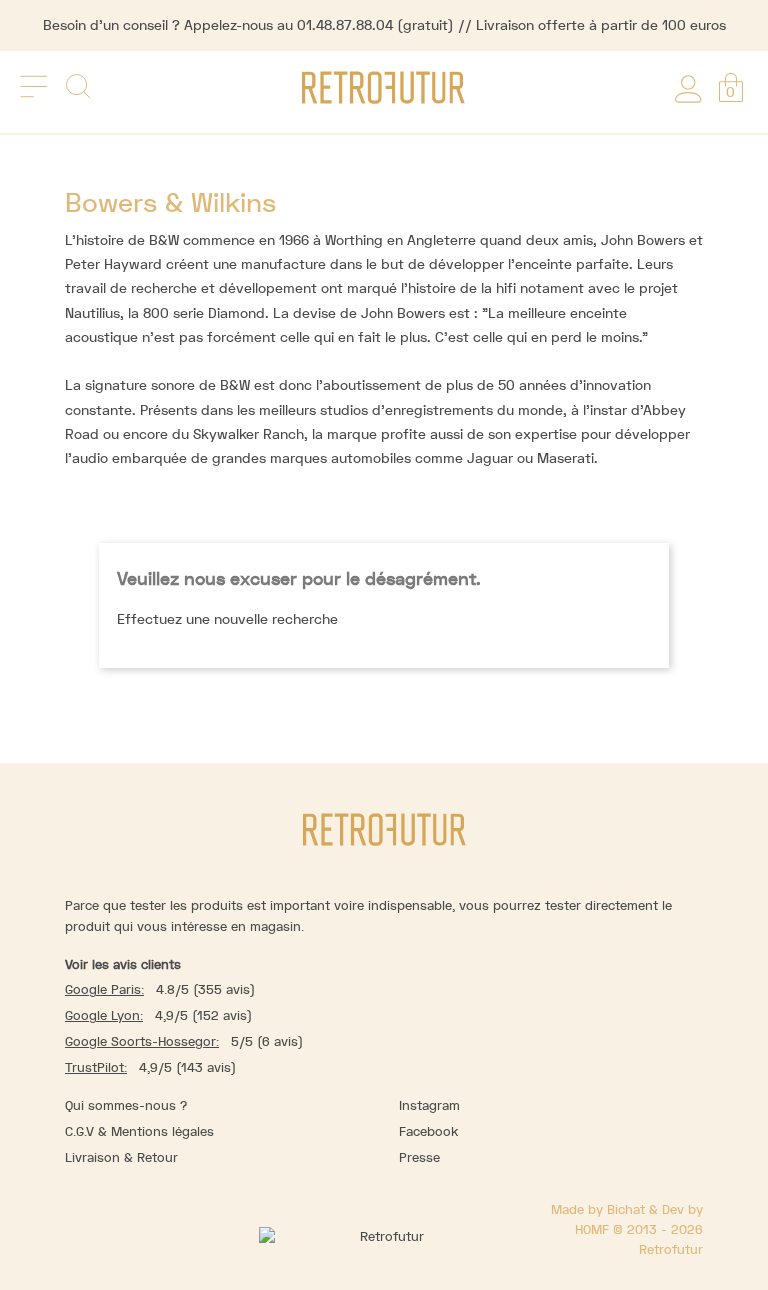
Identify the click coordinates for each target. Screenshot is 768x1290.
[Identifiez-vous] (688, 86)
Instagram (429, 1105)
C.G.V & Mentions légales (139, 1131)
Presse (419, 1157)
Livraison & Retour (121, 1157)
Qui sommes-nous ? (126, 1105)
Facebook (428, 1131)
